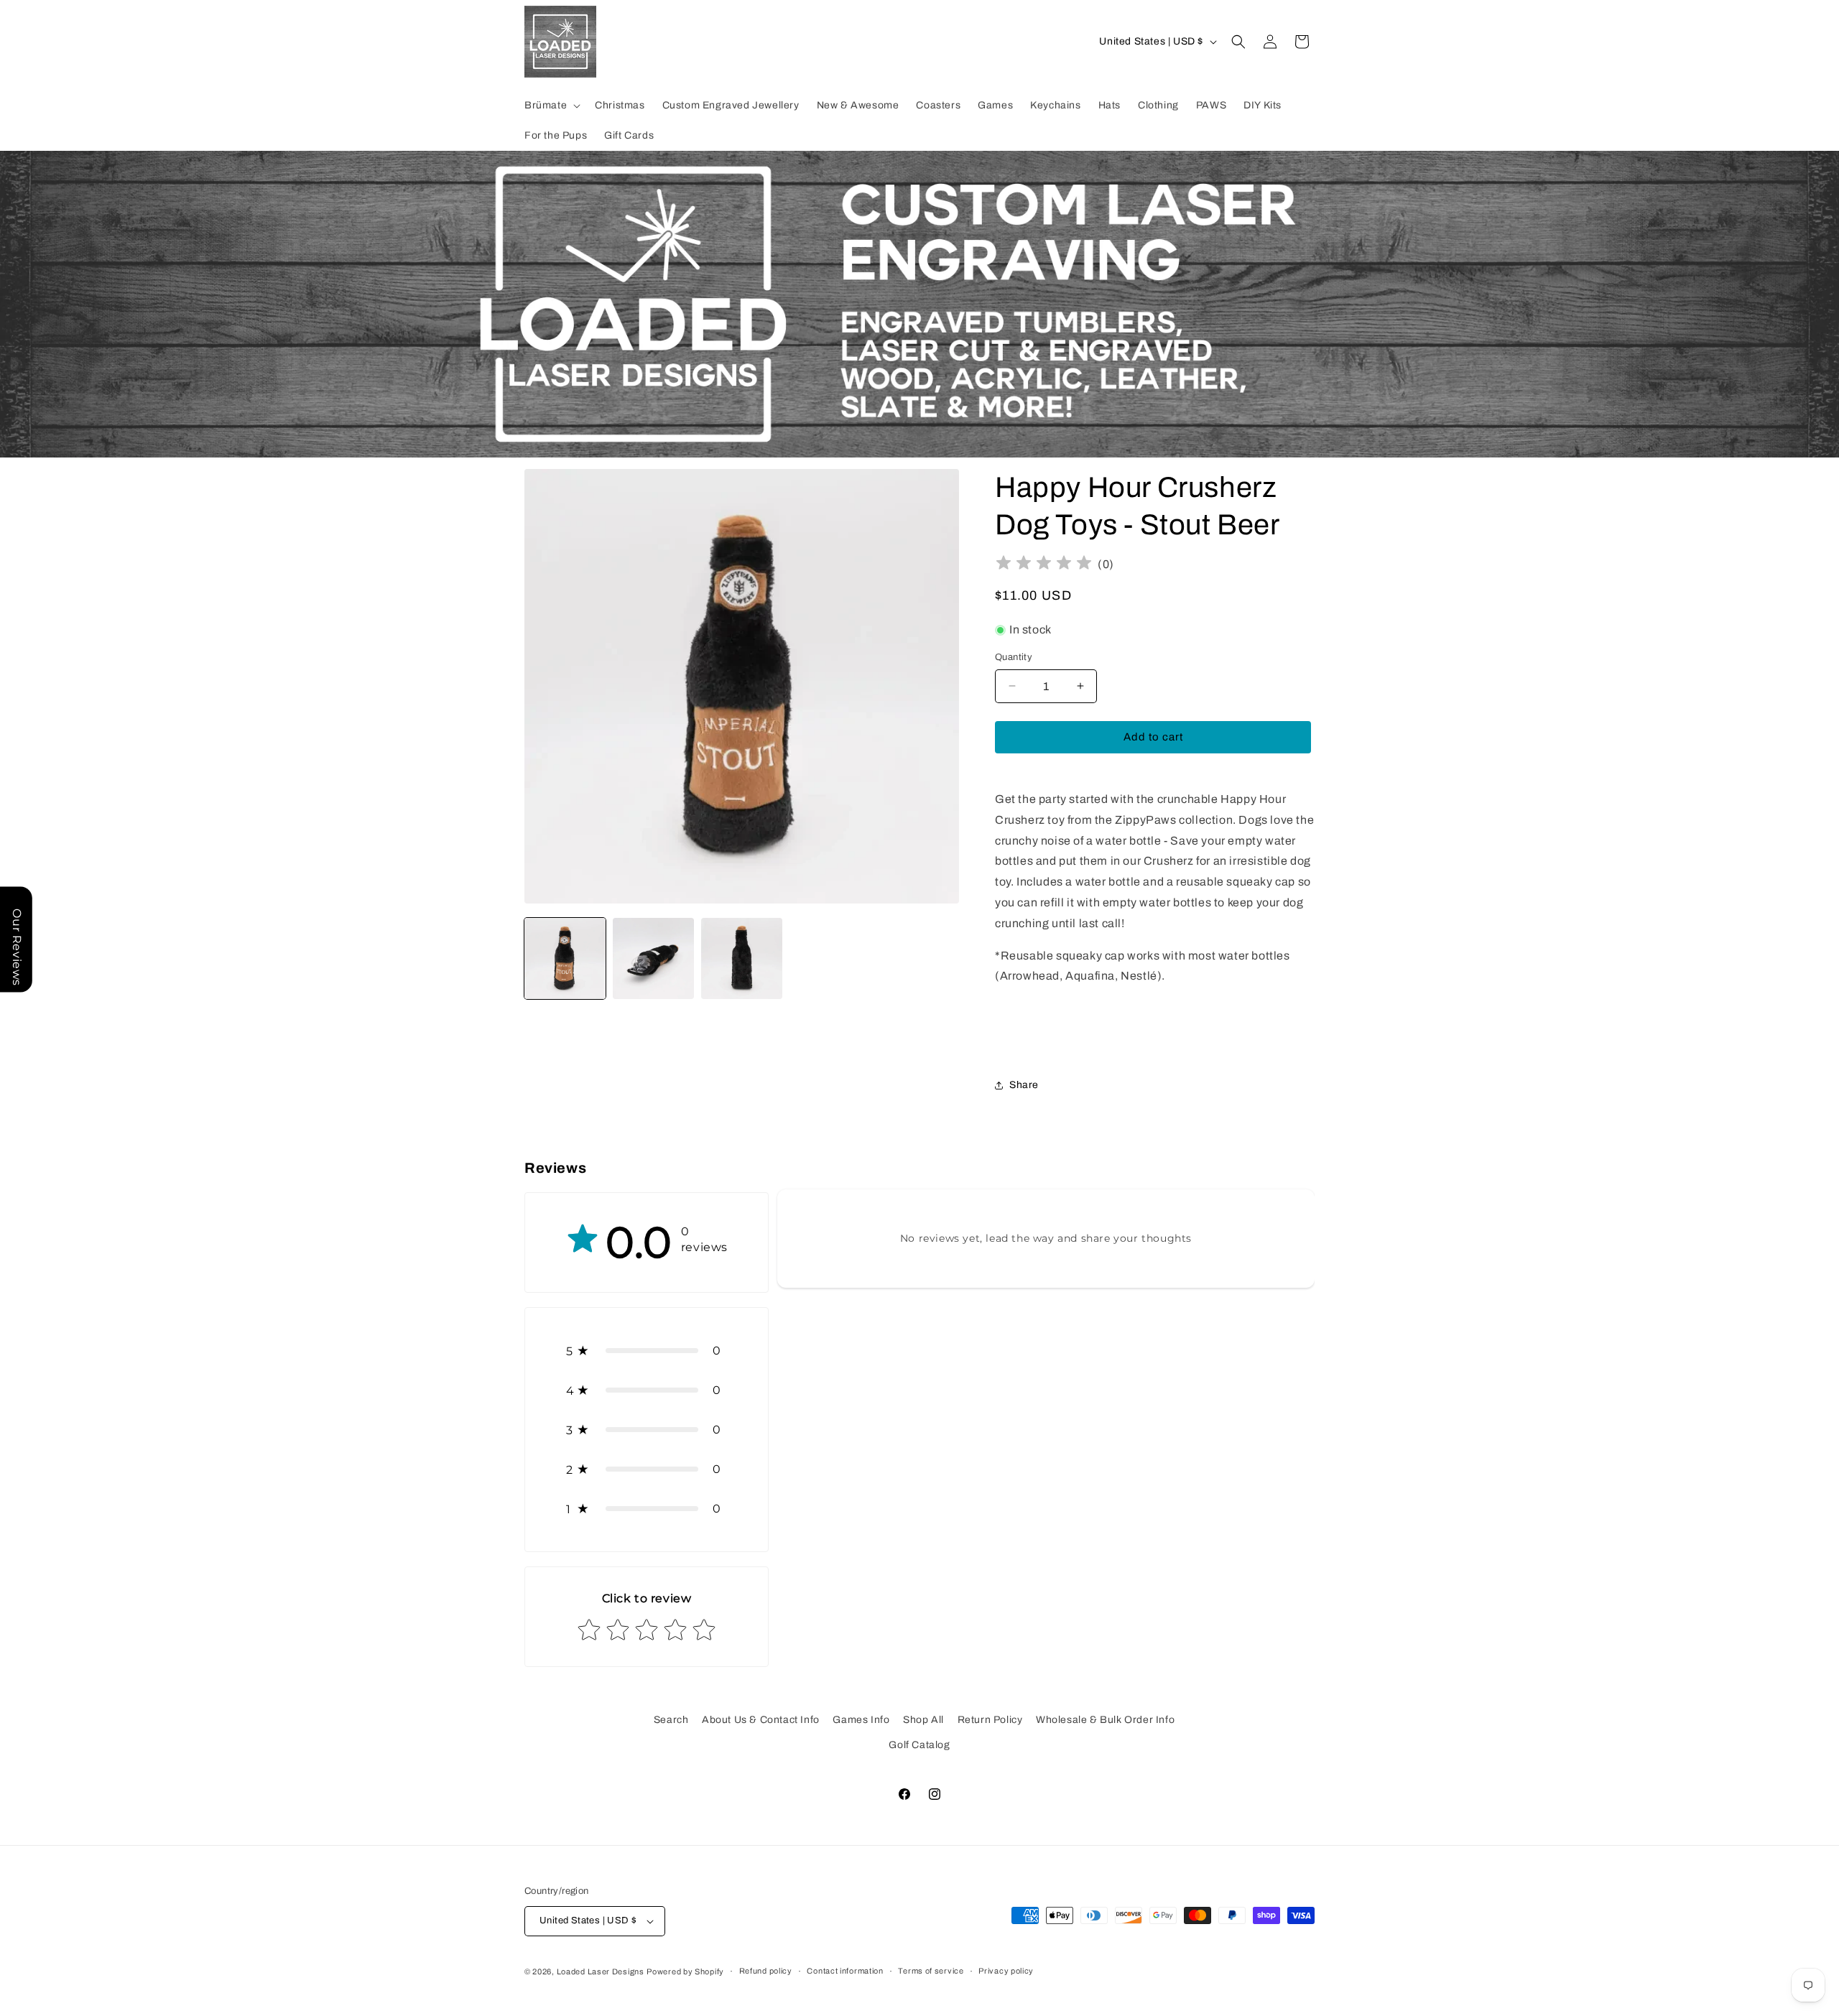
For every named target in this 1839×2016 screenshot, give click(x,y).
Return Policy (990, 1720)
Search (671, 1720)
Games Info (861, 1720)
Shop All (923, 1720)
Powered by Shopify (685, 1971)
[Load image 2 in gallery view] (653, 958)
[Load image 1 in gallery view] (565, 958)
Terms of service (931, 1971)
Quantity (1014, 657)
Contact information (845, 1971)
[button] (551, 106)
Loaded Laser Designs (601, 1971)
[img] (1044, 565)
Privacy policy (1006, 1971)
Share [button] (1024, 1085)
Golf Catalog (919, 1745)
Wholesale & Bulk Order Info (1105, 1720)
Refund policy (766, 1971)
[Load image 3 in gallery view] (742, 958)
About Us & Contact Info (761, 1720)
